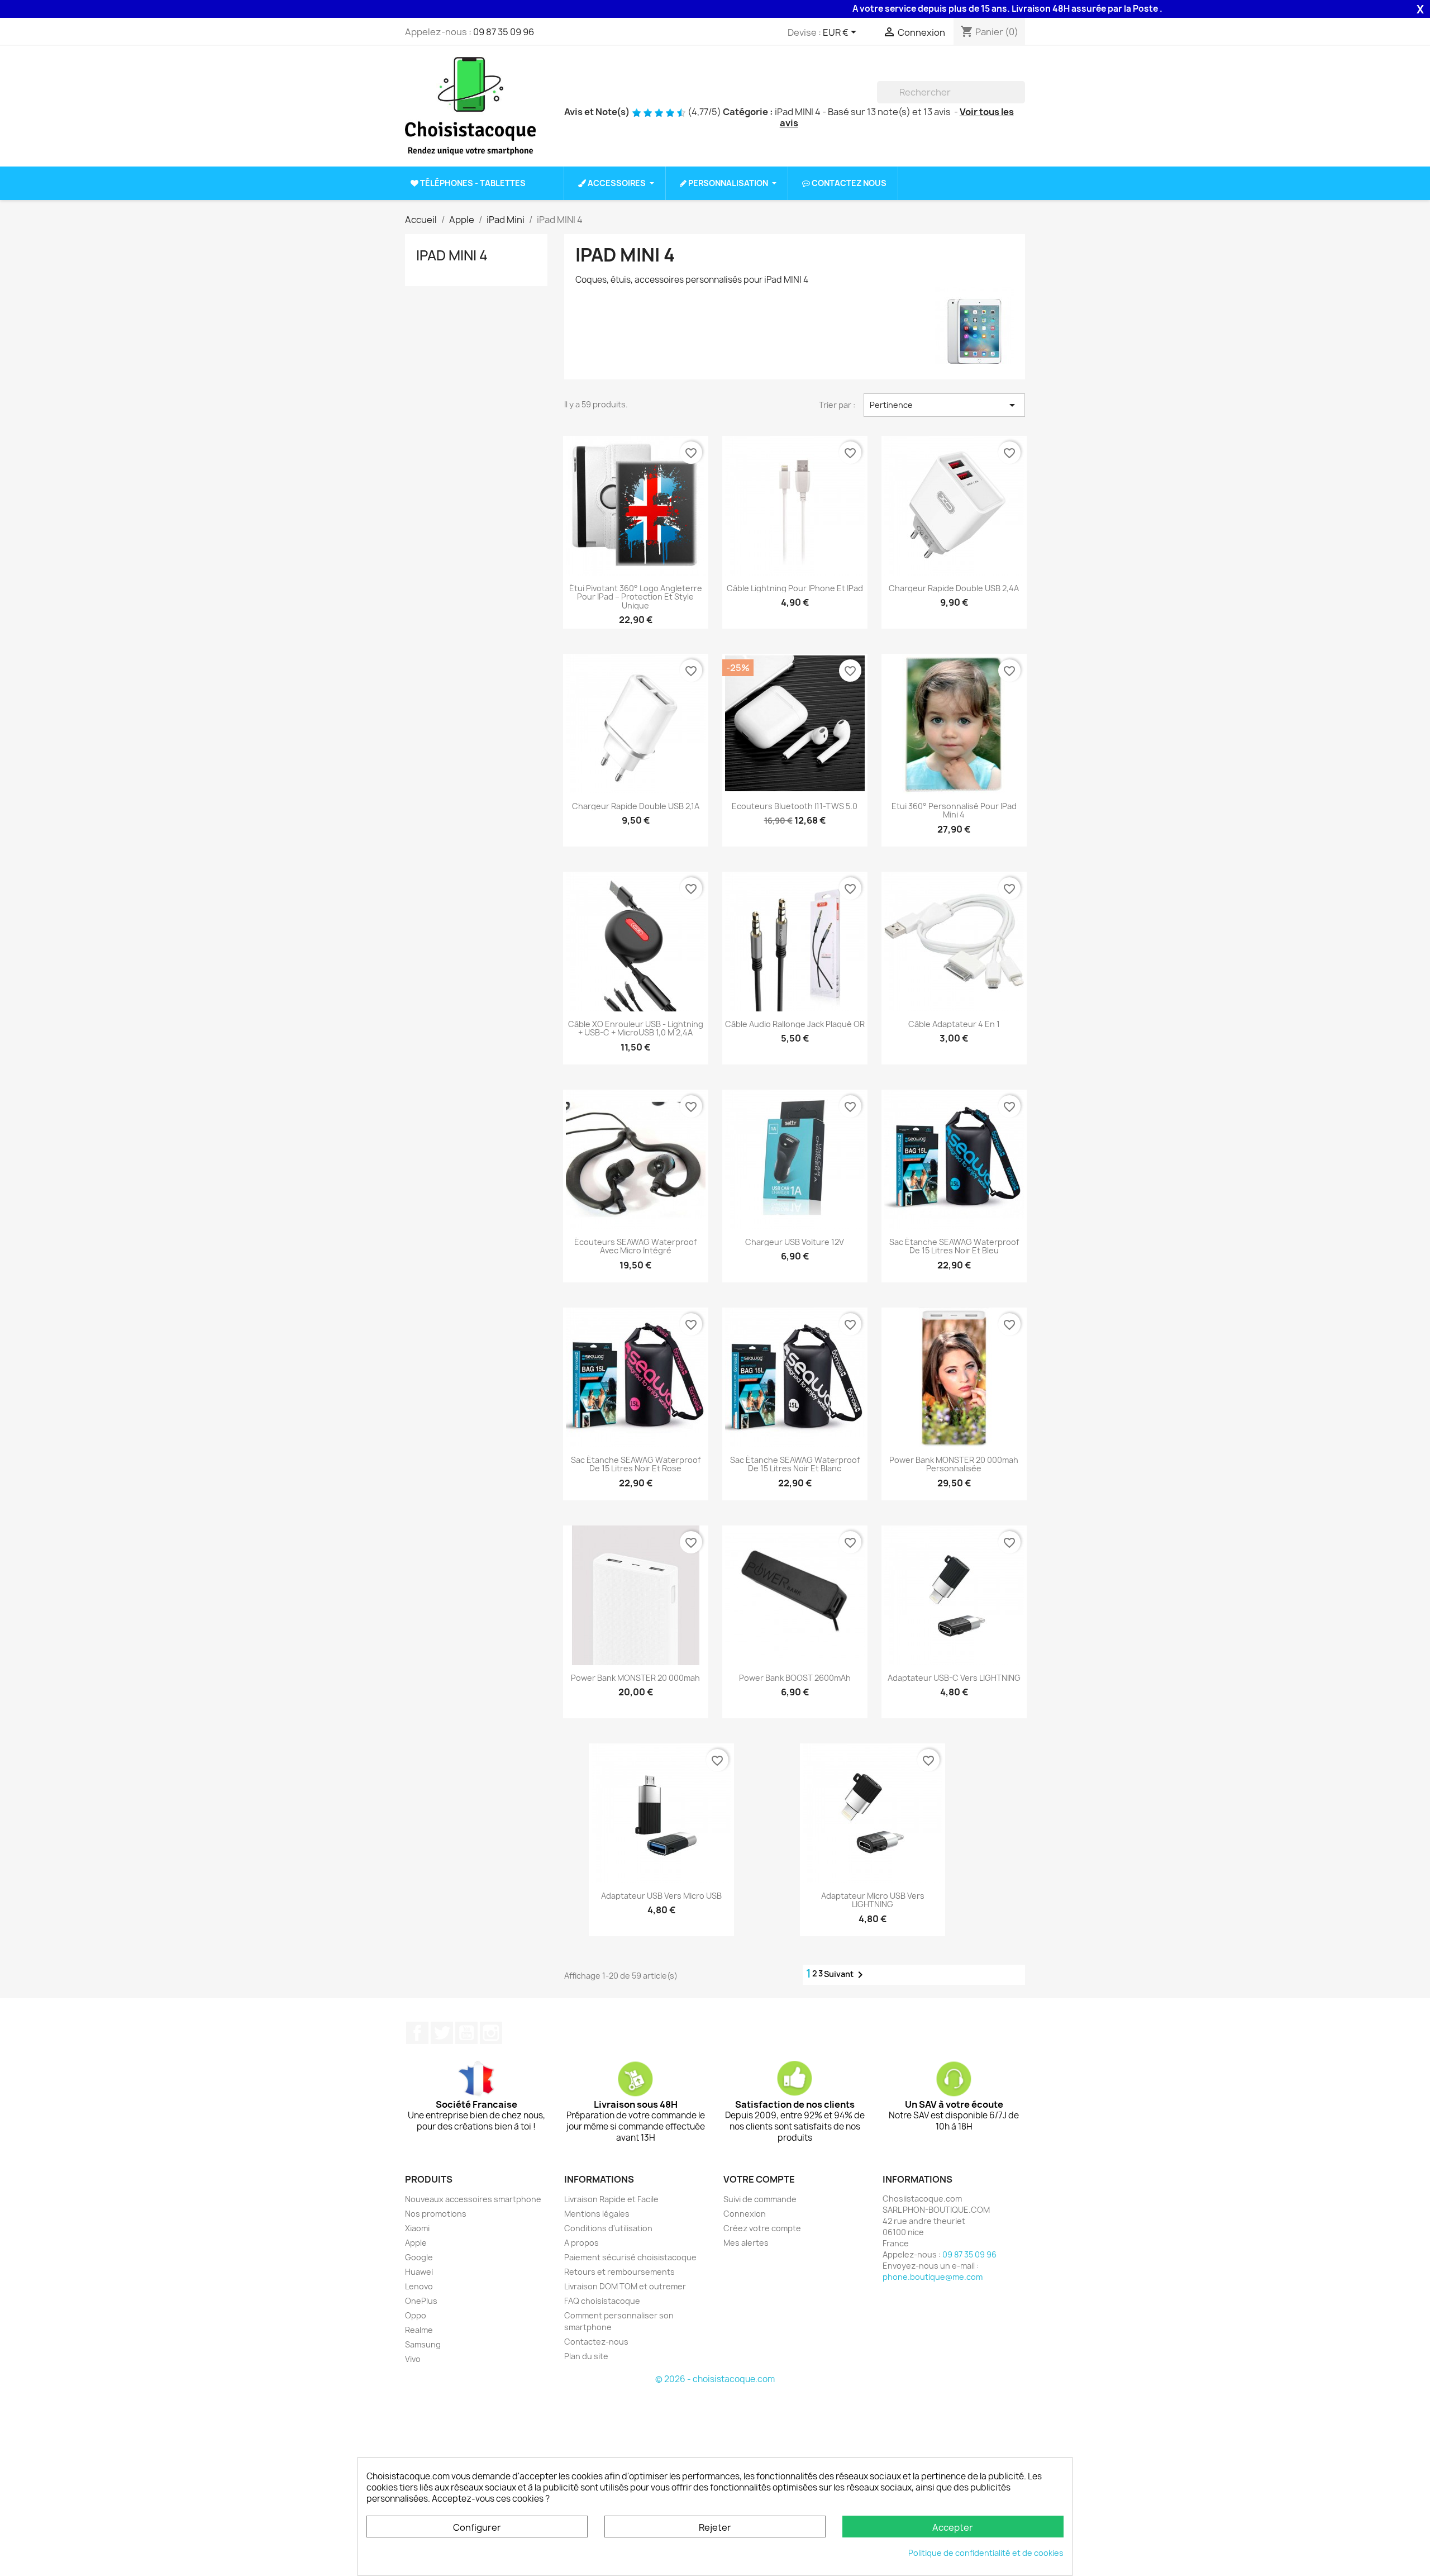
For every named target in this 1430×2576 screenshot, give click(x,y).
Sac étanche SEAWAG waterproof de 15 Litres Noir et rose (636, 1464)
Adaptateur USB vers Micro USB (661, 1896)
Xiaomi (417, 2228)
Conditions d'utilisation (608, 2228)
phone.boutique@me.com (933, 2277)
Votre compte (759, 2179)
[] (1021, 100)
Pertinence (944, 405)
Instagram (491, 2033)
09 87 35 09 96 (504, 32)
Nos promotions (436, 2214)
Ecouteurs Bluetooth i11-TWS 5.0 (795, 806)
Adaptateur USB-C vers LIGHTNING (954, 1678)
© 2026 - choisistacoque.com (715, 2379)
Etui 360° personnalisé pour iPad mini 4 (954, 811)
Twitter (442, 2033)
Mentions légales (597, 2214)
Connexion (745, 2214)
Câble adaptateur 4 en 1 (954, 1024)
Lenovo (419, 2286)
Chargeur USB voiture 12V (795, 1242)
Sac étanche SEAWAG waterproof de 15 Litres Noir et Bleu (954, 1246)
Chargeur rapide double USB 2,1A (636, 806)
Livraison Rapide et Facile (611, 2199)
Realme (419, 2330)
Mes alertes (746, 2243)
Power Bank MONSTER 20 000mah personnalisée (954, 1464)
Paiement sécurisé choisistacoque (630, 2257)
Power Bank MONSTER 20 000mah (635, 1678)
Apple (416, 2243)
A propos (581, 2243)
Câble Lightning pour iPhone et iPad (795, 588)
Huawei (419, 2272)
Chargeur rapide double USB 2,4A (954, 588)
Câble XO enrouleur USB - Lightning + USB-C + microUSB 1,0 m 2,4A (636, 1028)
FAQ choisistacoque (602, 2301)
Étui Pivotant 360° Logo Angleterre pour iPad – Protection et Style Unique (636, 597)
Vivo (413, 2359)
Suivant (845, 1975)
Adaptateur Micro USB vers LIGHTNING (873, 1900)
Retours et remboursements (619, 2272)
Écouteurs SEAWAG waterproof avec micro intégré (635, 1246)
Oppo (416, 2315)
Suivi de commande (760, 2199)
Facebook (417, 2033)
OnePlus (421, 2301)
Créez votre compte (762, 2228)
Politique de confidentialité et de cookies (986, 2553)
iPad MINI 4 (452, 255)
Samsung (423, 2344)
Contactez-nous (596, 2342)
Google (419, 2257)
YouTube (466, 2033)
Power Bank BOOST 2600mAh (795, 1678)
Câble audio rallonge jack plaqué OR (795, 1024)
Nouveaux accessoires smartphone (473, 2199)
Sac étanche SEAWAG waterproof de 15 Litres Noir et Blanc (795, 1464)
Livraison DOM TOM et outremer (625, 2286)
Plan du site (586, 2356)
